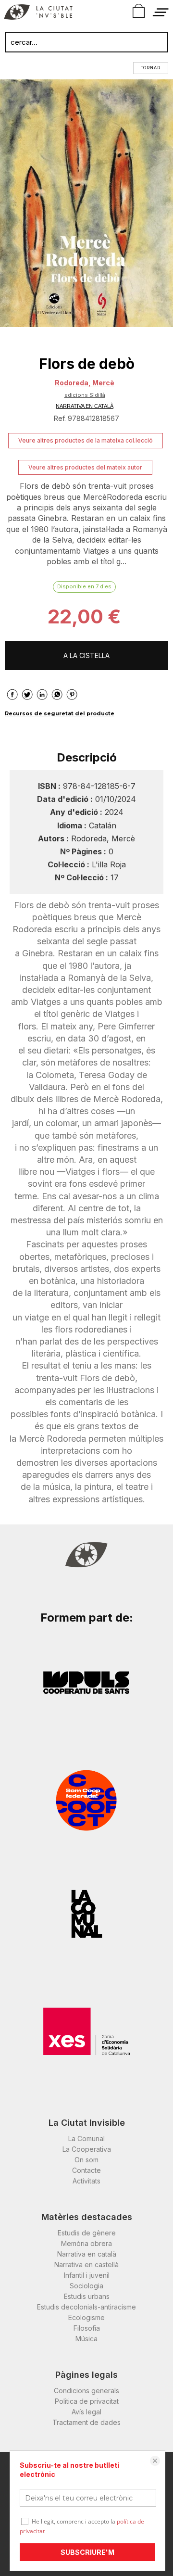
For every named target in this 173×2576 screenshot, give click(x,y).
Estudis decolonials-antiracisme (86, 2307)
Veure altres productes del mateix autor (85, 467)
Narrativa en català (87, 2254)
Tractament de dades (86, 2422)
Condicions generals (86, 2391)
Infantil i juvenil (87, 2275)
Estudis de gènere (87, 2233)
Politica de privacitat (87, 2401)
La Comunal (86, 2138)
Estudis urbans (87, 2296)
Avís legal (86, 2412)
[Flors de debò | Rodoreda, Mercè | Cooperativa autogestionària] (86, 203)
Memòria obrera (86, 2243)
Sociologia (86, 2286)
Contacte (86, 2170)
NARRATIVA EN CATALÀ (85, 406)
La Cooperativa (87, 2149)
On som (86, 2160)
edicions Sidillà (85, 395)
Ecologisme (86, 2317)
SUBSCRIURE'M (87, 2552)
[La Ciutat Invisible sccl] (38, 13)
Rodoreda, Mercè (85, 383)
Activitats (86, 2181)
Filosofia (87, 2328)
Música (86, 2339)
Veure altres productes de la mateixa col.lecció (86, 440)
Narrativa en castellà (86, 2265)
